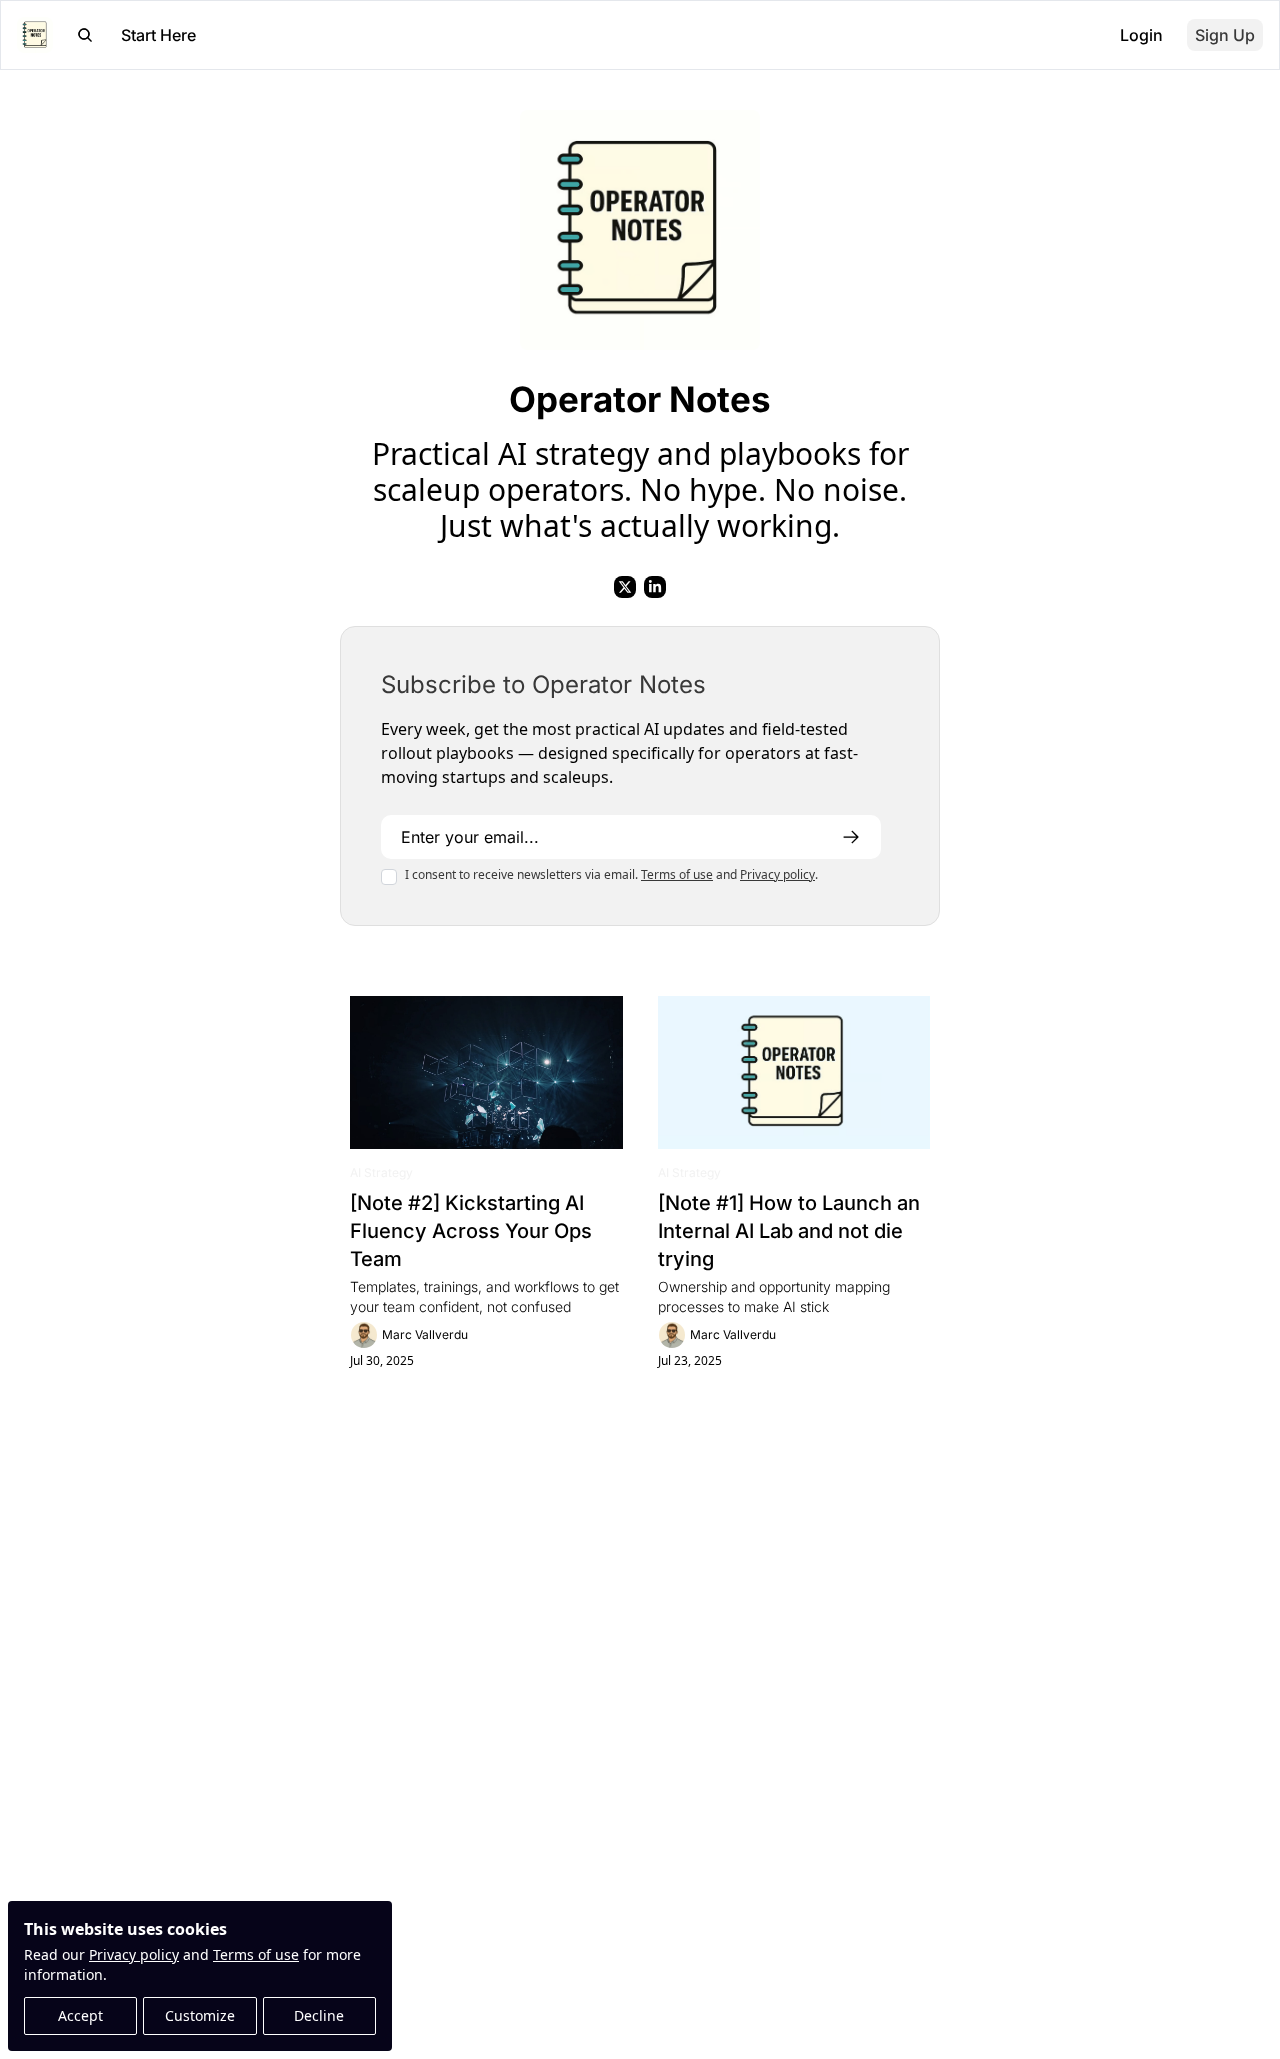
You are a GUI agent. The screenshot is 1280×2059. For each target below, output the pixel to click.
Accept (80, 2015)
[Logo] (35, 35)
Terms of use (256, 1954)
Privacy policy (134, 1954)
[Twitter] (625, 587)
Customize (200, 2015)
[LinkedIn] (655, 587)
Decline (319, 2015)
